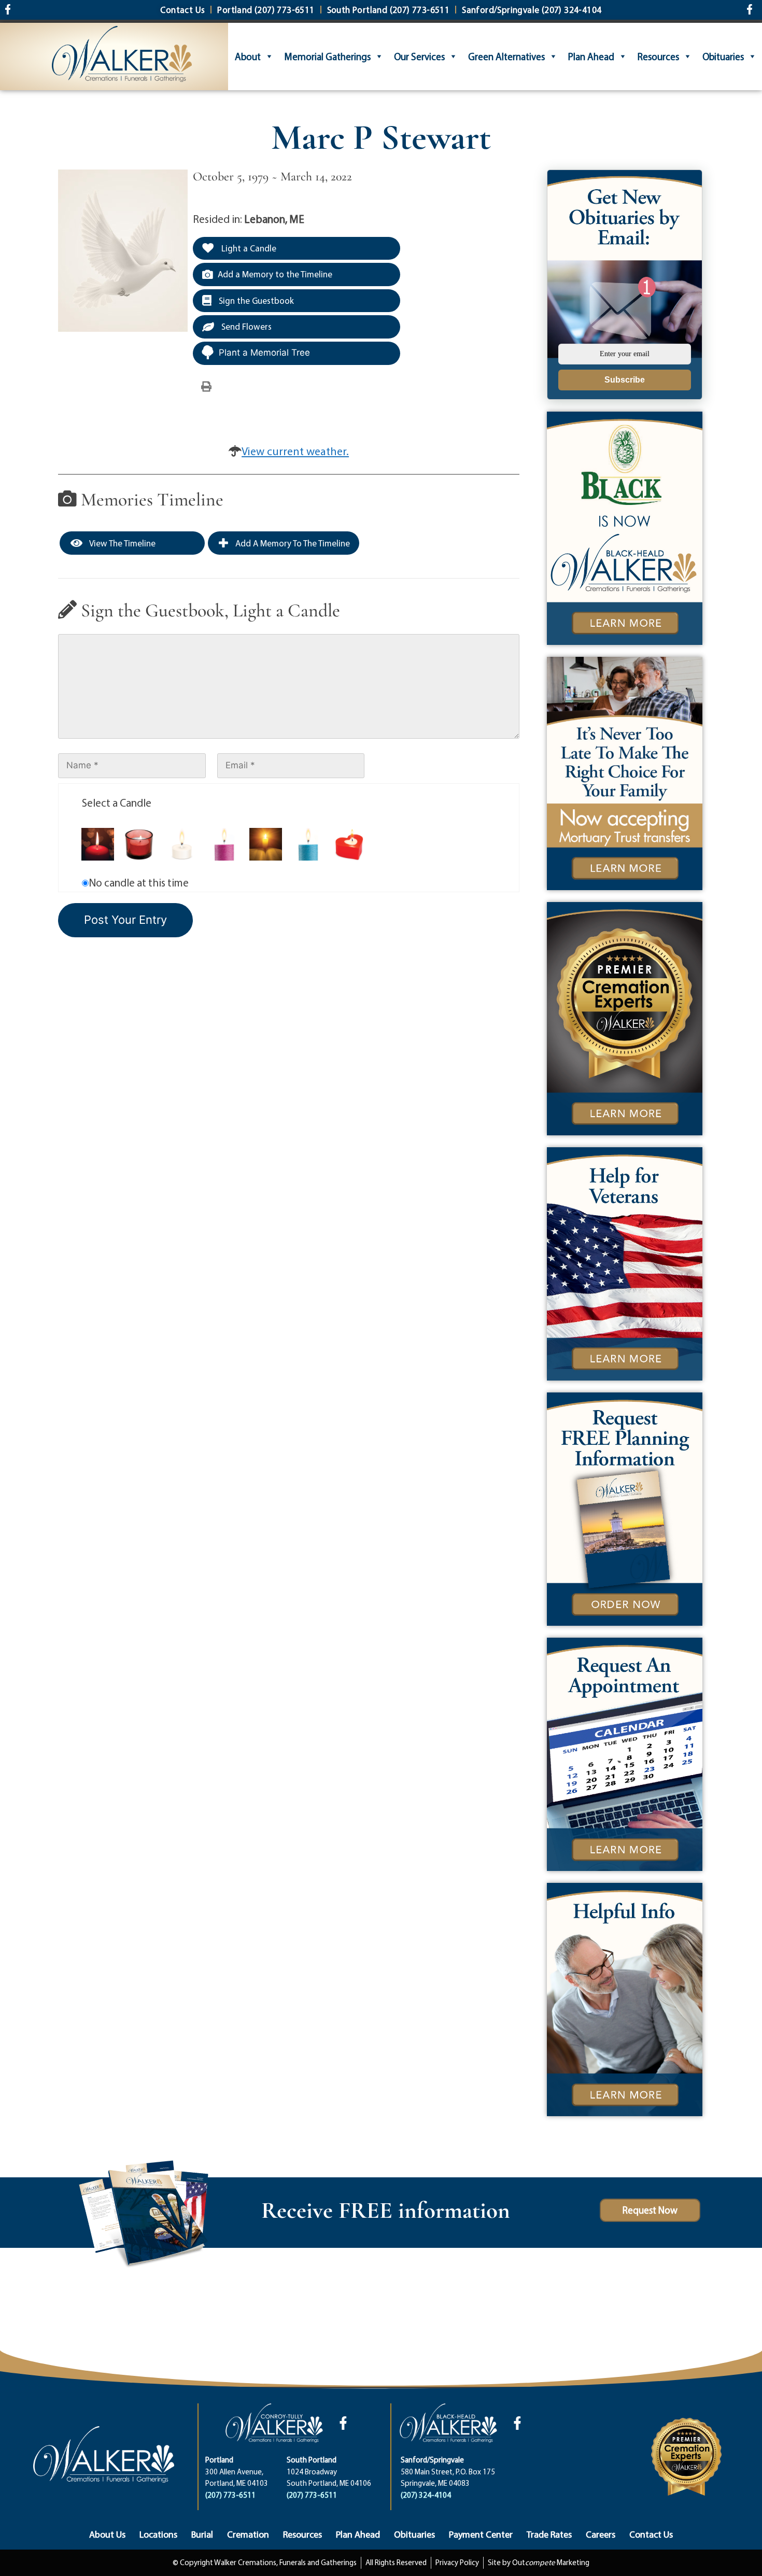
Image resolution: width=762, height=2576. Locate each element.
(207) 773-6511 (230, 2495)
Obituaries (723, 57)
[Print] (206, 386)
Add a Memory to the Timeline (275, 274)
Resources (658, 57)
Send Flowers (245, 326)
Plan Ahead (591, 57)
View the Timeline (122, 543)
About (248, 57)
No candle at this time (139, 882)
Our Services (419, 57)
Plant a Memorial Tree (264, 353)
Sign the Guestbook (255, 300)
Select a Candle (117, 803)
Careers (601, 2534)
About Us (107, 2534)
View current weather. (295, 451)
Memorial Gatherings (327, 57)
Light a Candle (248, 248)
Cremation (248, 2534)
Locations (158, 2534)
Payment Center (481, 2534)
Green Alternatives (506, 57)
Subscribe (625, 380)
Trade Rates (549, 2534)
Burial (202, 2534)
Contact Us (651, 2534)
